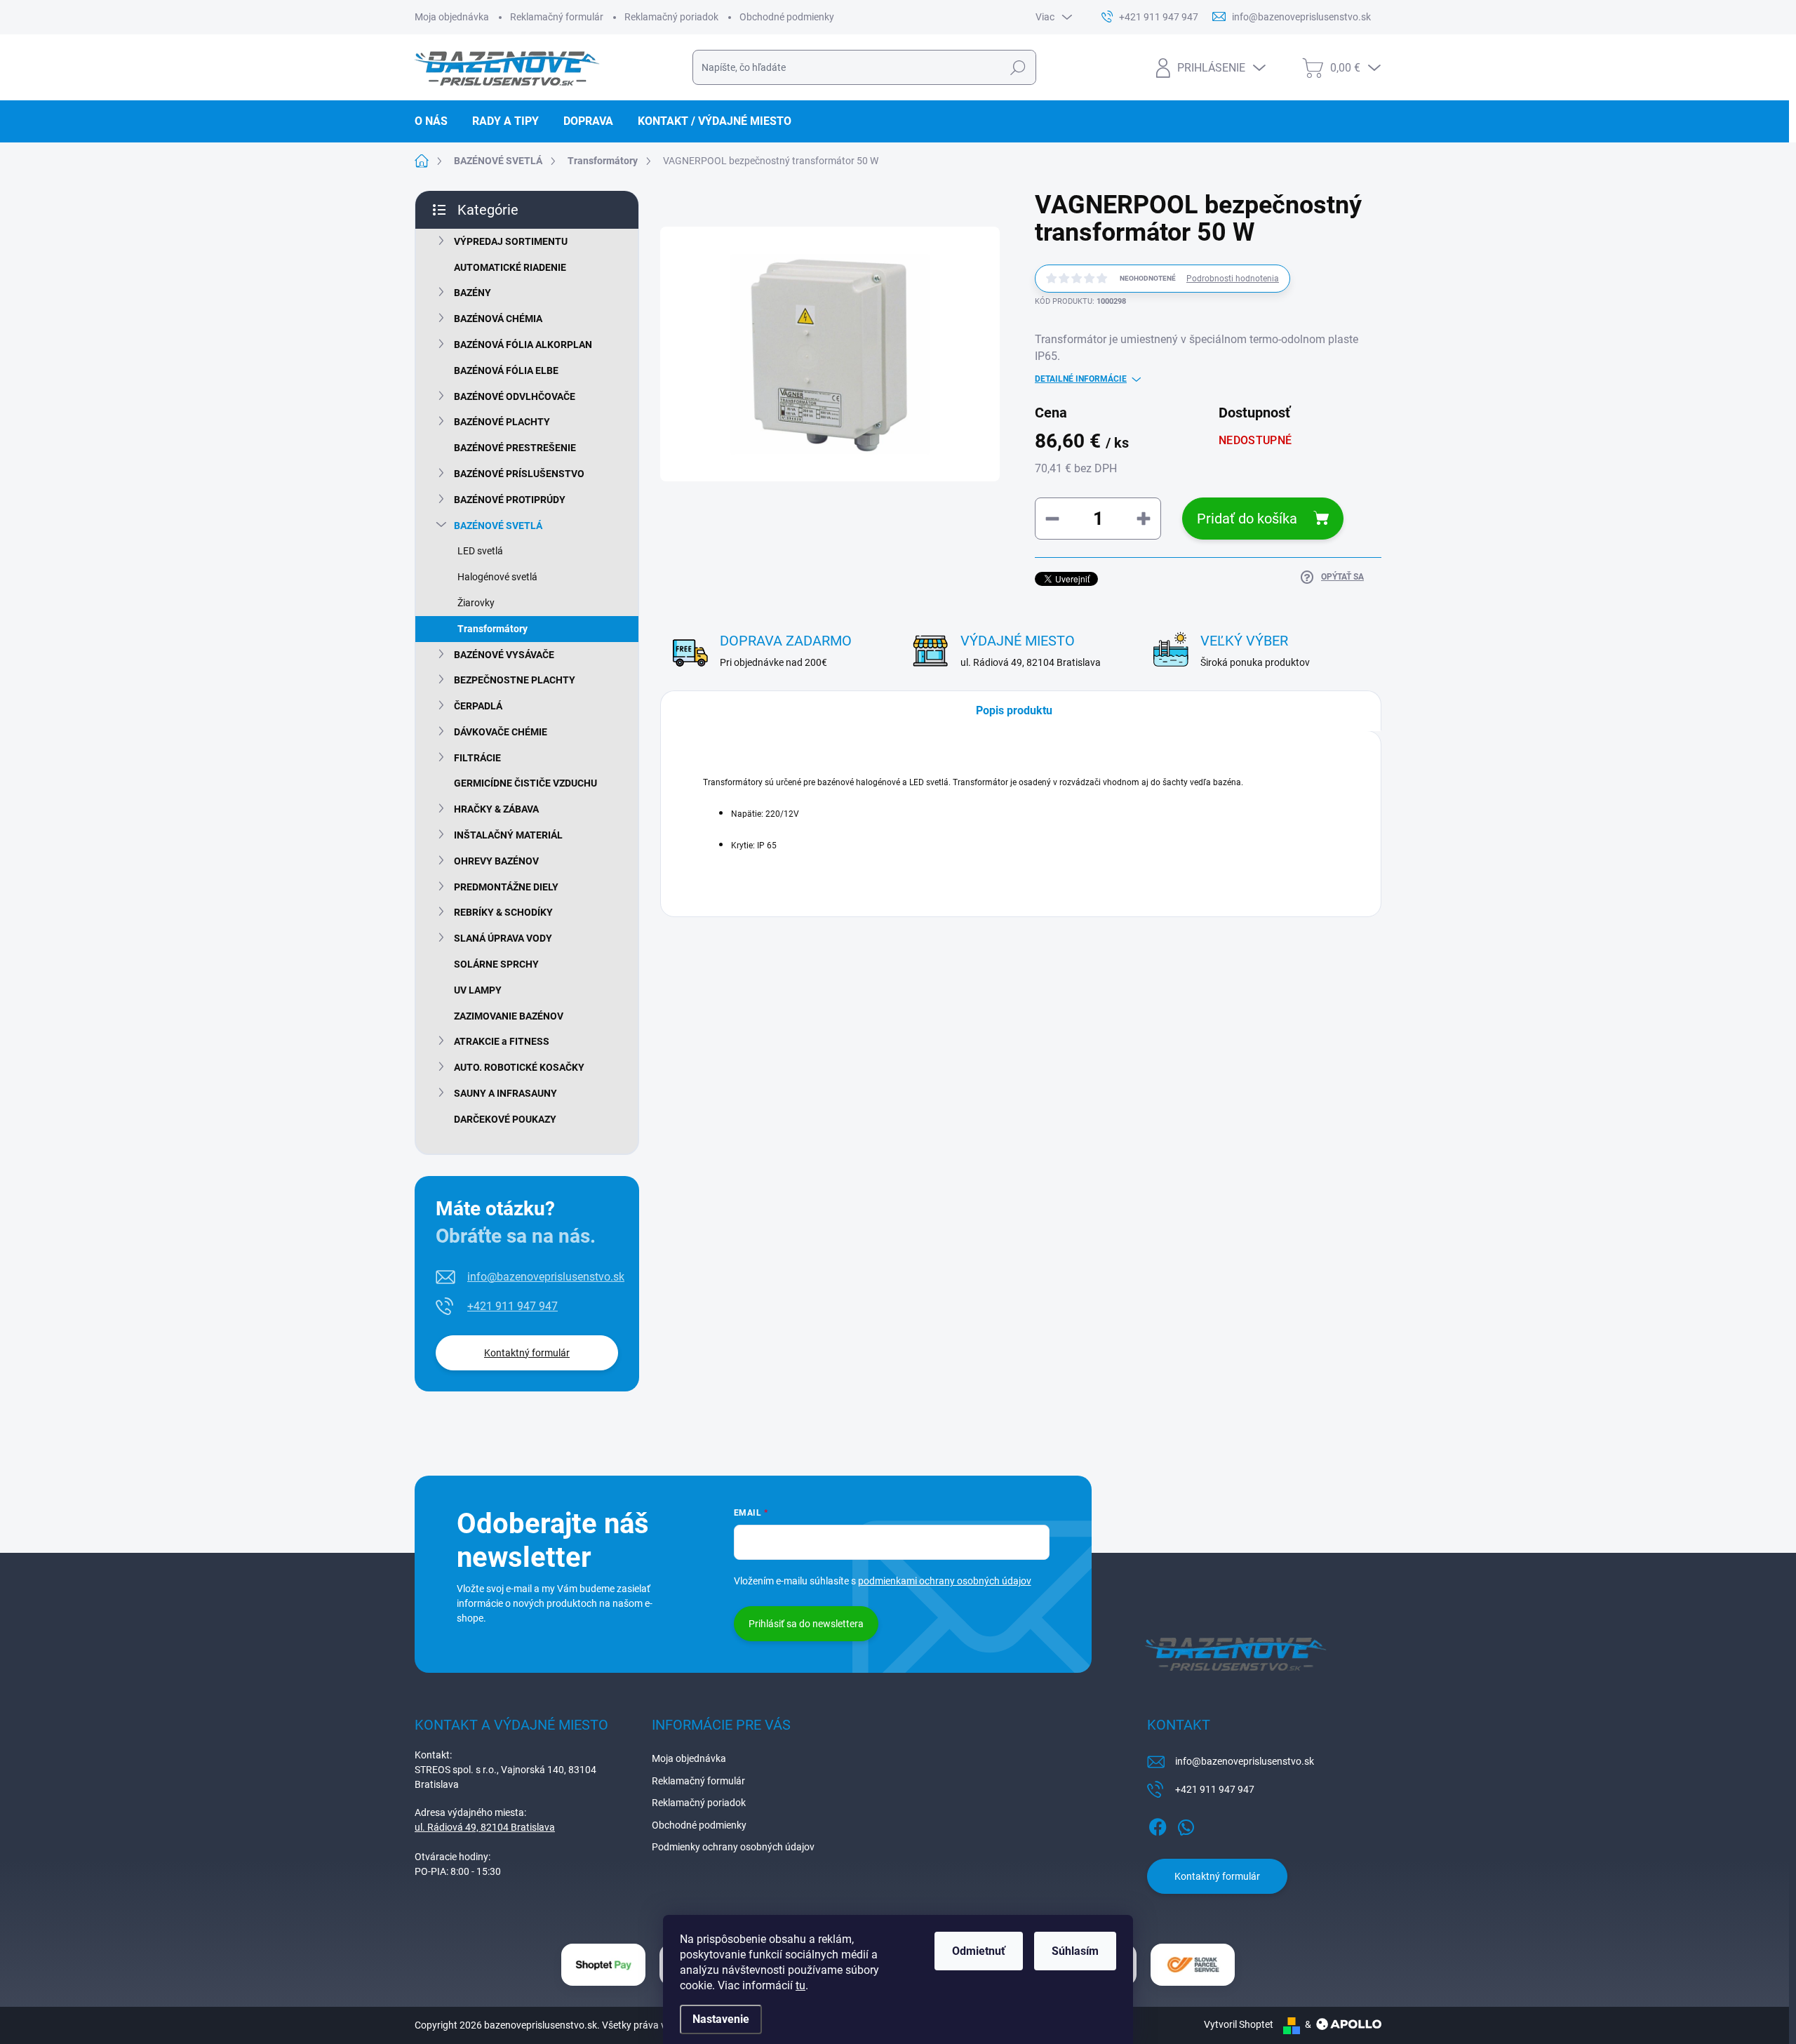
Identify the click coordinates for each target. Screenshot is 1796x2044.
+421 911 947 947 (512, 1306)
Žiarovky (476, 603)
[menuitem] (436, 121)
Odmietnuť (979, 1951)
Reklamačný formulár (557, 17)
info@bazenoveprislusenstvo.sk (546, 1277)
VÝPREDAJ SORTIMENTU (511, 241)
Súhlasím (1075, 1951)
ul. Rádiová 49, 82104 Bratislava (485, 1827)
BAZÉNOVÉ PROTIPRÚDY (510, 500)
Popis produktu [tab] (1014, 710)
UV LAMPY (478, 990)
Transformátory (492, 629)
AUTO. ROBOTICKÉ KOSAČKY (519, 1067)
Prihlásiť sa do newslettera (806, 1624)
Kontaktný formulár (527, 1353)
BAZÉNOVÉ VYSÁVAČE (504, 655)
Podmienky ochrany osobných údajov (733, 1847)
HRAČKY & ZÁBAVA (496, 809)
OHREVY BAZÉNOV (496, 861)
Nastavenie (721, 2019)
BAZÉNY (473, 293)
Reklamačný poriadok (671, 17)
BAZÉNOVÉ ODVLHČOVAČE (515, 396)
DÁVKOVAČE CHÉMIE (501, 732)
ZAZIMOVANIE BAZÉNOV (509, 1016)
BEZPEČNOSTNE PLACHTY (515, 680)
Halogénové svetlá (497, 577)
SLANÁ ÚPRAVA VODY (503, 938)
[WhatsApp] (1186, 1824)
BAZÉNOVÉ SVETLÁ (498, 526)
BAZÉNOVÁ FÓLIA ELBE (506, 370)
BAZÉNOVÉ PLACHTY (502, 422)
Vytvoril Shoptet (1239, 2024)
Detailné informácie (1081, 379)
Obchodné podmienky (787, 17)
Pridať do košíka (1247, 519)
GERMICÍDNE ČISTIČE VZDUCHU (525, 783)
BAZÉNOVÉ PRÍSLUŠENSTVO (519, 474)
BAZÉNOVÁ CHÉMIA (498, 319)
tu (800, 1985)
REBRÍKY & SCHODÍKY (503, 912)
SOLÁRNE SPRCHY (496, 964)
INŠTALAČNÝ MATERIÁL (508, 835)
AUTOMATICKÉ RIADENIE (510, 267)
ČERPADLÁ (478, 706)
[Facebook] (1158, 1824)
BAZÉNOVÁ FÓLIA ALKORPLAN (523, 345)
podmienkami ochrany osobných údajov (945, 1581)
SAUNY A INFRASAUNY (505, 1093)
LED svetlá (480, 551)
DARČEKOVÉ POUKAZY (505, 1119)
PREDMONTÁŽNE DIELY (506, 887)
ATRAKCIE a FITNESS (502, 1041)
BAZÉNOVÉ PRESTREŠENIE (515, 448)
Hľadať (1018, 67)
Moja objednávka (452, 17)
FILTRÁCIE (477, 758)
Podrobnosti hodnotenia (1233, 279)
